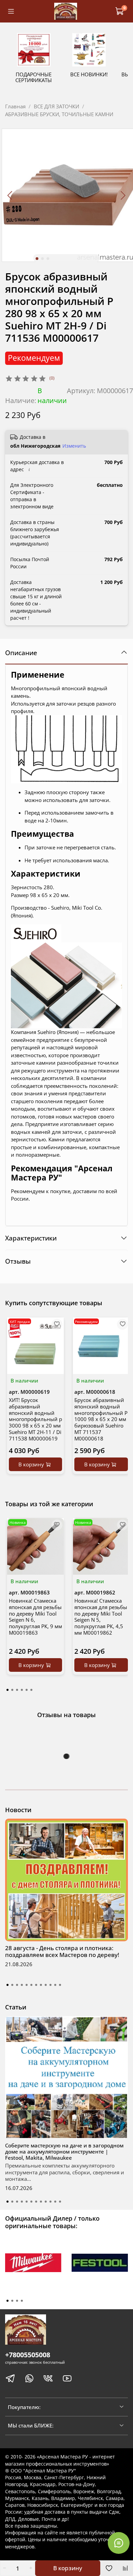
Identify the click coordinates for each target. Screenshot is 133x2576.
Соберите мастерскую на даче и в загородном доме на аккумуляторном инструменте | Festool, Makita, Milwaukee (64, 2151)
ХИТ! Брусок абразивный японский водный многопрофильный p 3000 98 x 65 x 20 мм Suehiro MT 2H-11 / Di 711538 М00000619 (35, 1419)
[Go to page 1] (8, 1690)
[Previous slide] (10, 195)
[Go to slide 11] (55, 1985)
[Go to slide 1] (37, 259)
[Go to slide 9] (46, 1985)
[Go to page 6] (31, 1690)
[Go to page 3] (17, 1690)
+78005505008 (28, 2355)
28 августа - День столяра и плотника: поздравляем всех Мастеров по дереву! (62, 1951)
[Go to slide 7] (36, 1985)
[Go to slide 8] (41, 1985)
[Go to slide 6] (31, 1985)
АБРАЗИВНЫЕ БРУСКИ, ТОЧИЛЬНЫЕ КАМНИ (59, 114)
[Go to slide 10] (50, 1985)
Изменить (74, 446)
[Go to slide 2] (43, 259)
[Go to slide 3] (48, 259)
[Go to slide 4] (22, 1985)
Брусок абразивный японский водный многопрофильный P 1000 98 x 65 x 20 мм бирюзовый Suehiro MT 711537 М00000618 (101, 1419)
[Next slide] (123, 195)
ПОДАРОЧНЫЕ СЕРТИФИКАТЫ (34, 78)
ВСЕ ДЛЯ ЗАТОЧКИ (56, 106)
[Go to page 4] (22, 1690)
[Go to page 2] (12, 1690)
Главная (15, 106)
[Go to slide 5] (27, 1985)
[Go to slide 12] (60, 1985)
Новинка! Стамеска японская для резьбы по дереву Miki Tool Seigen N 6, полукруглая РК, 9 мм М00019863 (35, 1617)
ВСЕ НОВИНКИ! (89, 75)
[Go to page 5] (27, 1690)
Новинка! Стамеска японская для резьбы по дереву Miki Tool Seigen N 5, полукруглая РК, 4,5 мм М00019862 (101, 1617)
